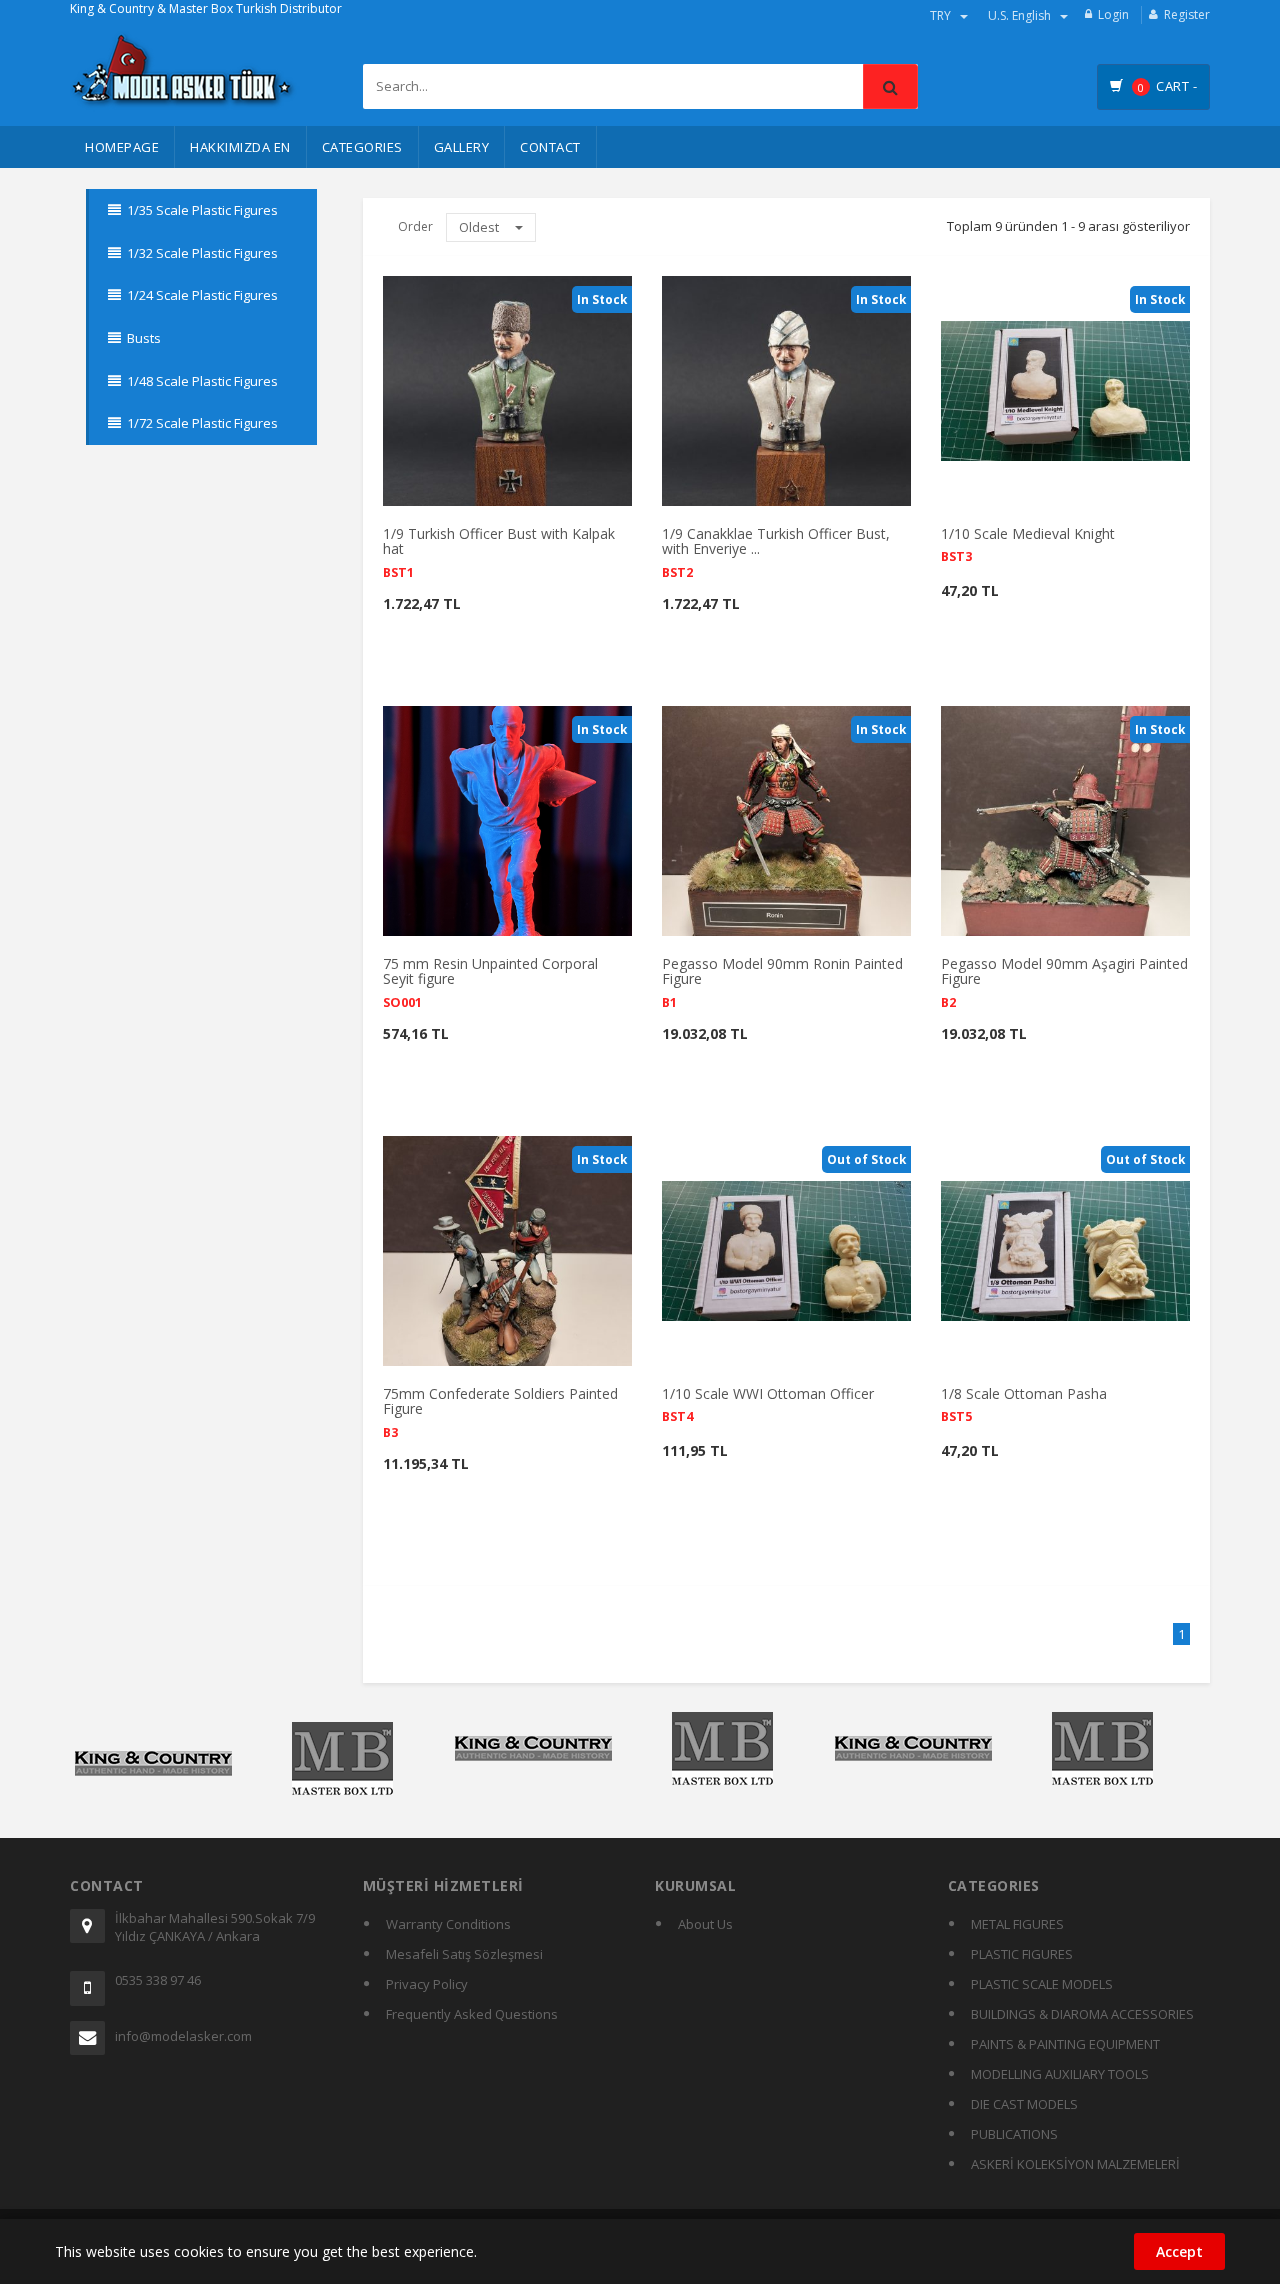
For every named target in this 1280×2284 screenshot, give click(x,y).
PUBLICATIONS (1014, 2134)
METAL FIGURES (1017, 1924)
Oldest (480, 227)
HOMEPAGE (122, 147)
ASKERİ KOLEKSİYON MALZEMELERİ (1075, 2164)
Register (1187, 14)
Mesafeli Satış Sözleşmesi (464, 1954)
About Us (705, 1924)
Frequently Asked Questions (472, 2014)
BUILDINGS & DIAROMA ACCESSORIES (1082, 2014)
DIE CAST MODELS (1024, 2104)
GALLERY (462, 147)
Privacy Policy (427, 1984)
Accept (1179, 2251)
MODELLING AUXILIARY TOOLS (1060, 2074)
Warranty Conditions (448, 1924)
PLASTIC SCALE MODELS (1042, 1984)
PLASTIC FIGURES (1022, 1954)
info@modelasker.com (183, 2036)
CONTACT (550, 147)
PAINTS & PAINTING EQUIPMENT (1065, 2044)
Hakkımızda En (240, 147)
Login (1113, 14)
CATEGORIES (362, 147)
